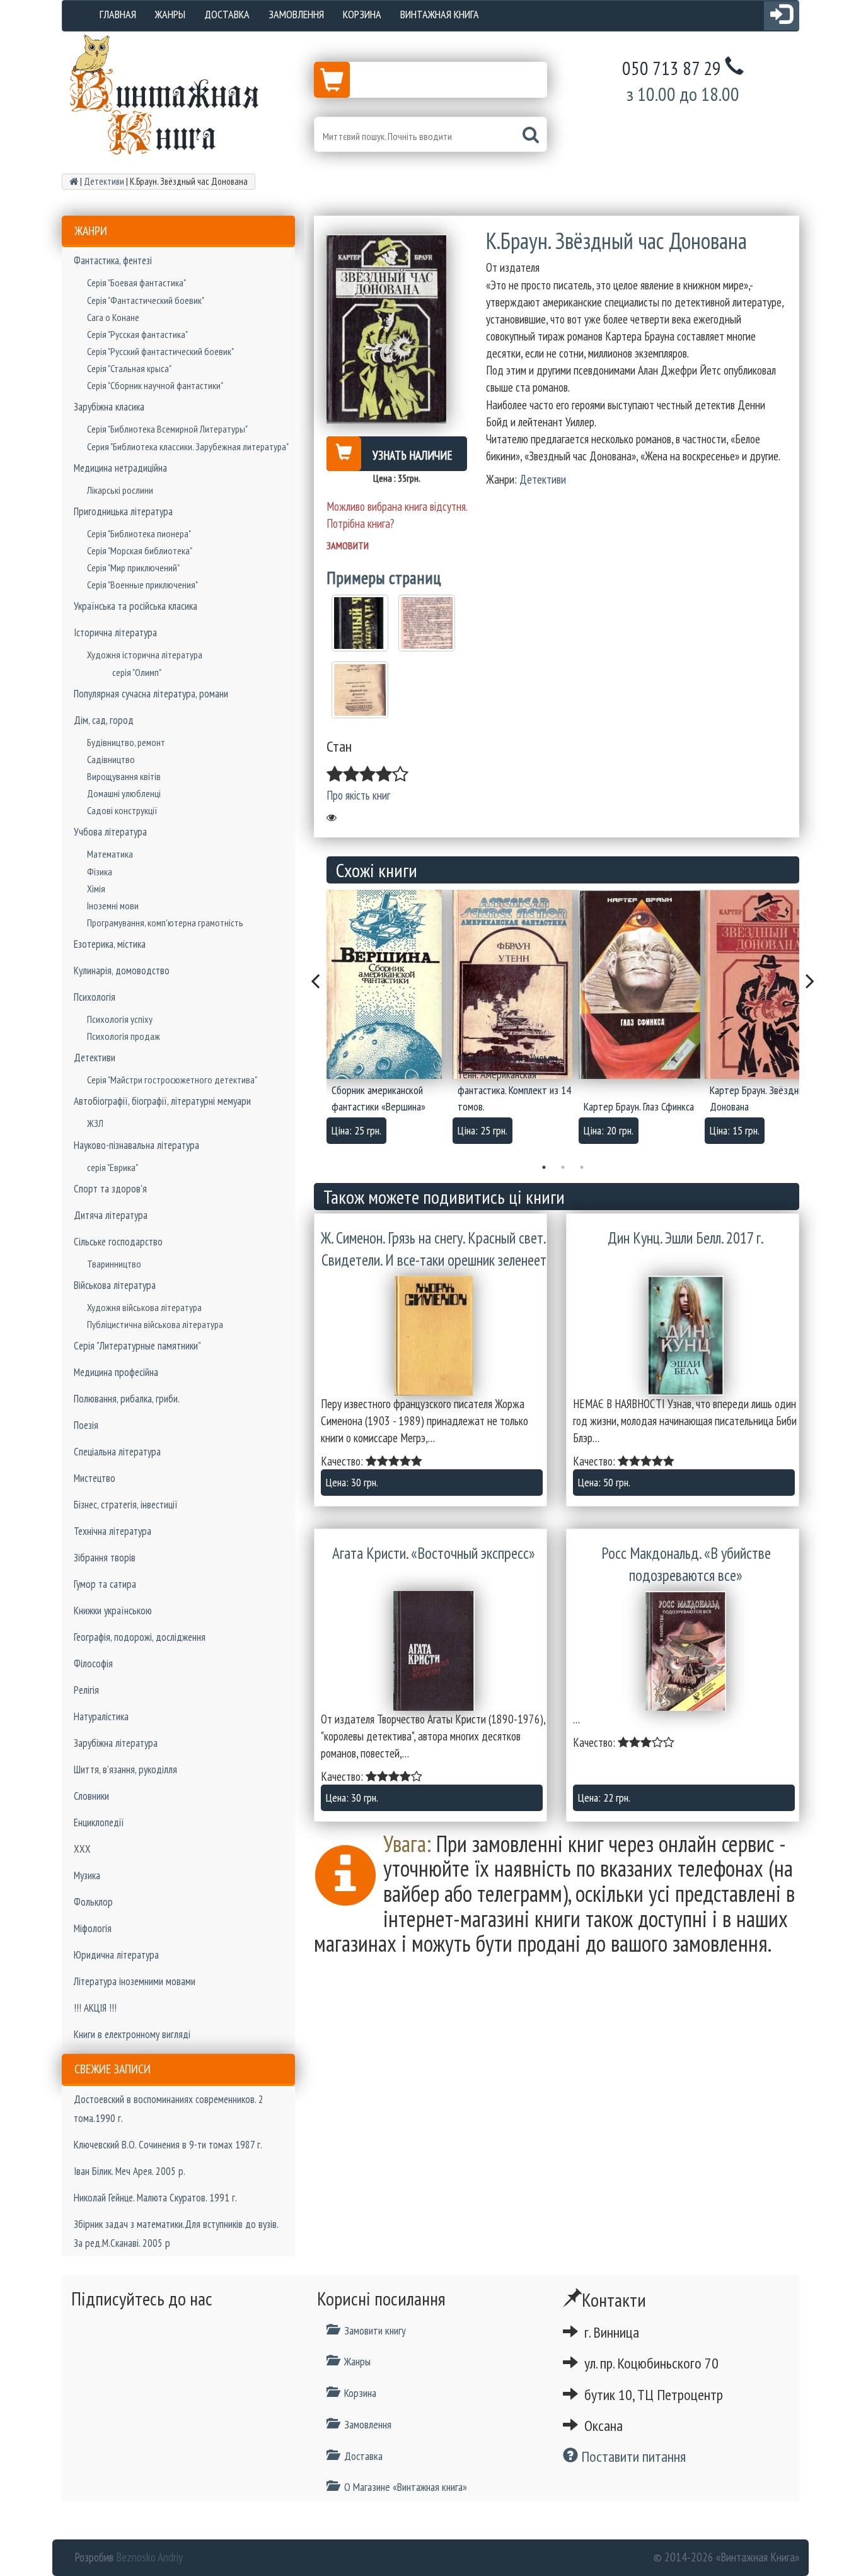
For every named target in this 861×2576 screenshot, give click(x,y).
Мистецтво (95, 1478)
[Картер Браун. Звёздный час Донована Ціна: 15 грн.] (768, 984)
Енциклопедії (99, 1822)
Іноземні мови (113, 906)
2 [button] (563, 1167)
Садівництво (111, 759)
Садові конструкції (122, 810)
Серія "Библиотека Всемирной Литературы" (167, 429)
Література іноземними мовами (135, 1981)
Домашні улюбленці (124, 793)
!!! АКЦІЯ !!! (95, 2008)
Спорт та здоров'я (110, 1189)
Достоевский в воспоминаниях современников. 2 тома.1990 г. (169, 2109)
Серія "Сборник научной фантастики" (155, 385)
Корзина (362, 14)
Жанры (170, 14)
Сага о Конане (113, 317)
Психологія (95, 997)
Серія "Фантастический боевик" (146, 300)
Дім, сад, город (104, 720)
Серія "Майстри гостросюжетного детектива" (172, 1080)
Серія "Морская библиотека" (140, 551)
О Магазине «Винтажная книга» (406, 2487)
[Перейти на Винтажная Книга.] (74, 181)
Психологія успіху (120, 1019)
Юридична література (116, 1955)
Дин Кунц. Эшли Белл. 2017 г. (686, 1238)
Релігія (86, 1690)
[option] (390, 1021)
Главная (118, 14)
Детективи (95, 1058)
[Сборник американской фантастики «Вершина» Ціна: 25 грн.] (390, 984)
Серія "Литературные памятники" (137, 1346)
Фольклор (93, 1902)
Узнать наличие (413, 455)
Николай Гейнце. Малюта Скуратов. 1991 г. (155, 2198)
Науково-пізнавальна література (136, 1145)
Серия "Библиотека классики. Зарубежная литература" (188, 446)
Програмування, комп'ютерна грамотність (165, 923)
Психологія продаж (124, 1036)
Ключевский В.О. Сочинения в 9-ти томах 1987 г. (168, 2145)
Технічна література (113, 1531)
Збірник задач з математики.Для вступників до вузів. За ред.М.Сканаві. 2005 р (176, 2234)
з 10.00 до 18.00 (683, 94)
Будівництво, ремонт (126, 742)
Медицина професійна (116, 1372)
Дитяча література (111, 1215)
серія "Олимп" (137, 672)
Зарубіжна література (116, 1743)
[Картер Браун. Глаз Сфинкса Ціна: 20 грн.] (642, 984)
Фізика (100, 871)
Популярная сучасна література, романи (151, 694)
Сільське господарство (118, 1242)
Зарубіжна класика (109, 407)
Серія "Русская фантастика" (137, 334)
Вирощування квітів (124, 776)
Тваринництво (114, 1264)
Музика (87, 1875)
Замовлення (296, 14)
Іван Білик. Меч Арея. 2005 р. (130, 2171)
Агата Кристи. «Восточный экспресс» (434, 1553)
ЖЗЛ (95, 1123)
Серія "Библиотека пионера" (139, 533)
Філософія (93, 1664)
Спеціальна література (117, 1452)
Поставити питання (632, 2457)
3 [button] (582, 1167)
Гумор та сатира (105, 1584)
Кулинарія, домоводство (122, 970)
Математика (110, 854)
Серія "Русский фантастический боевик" (160, 351)
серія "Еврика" (113, 1167)
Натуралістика (101, 1716)
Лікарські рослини (120, 490)
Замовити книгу (375, 2330)
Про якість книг (358, 795)
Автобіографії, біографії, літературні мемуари (162, 1101)
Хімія (96, 889)
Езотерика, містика (110, 944)
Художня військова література (144, 1307)
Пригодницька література (123, 511)
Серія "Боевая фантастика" (136, 283)
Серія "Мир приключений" (133, 568)
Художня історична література (145, 655)
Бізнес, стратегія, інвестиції (126, 1505)
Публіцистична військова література (155, 1324)
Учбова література (110, 832)
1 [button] (544, 1167)
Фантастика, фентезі (113, 260)
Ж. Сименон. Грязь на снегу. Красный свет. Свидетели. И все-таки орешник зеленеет (434, 1249)
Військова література (115, 1285)
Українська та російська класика (136, 606)
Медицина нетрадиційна (120, 468)
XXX (82, 1849)
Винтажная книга (440, 14)
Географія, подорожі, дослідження (140, 1637)
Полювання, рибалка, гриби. (127, 1399)
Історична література (115, 632)
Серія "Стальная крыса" (129, 368)
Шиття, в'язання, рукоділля (125, 1769)
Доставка (227, 14)
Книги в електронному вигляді (132, 2034)
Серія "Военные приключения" (142, 585)
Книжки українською (113, 1611)
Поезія (86, 1425)
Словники (91, 1796)
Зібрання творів (105, 1558)
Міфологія (93, 1928)
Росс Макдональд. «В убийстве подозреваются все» (686, 1565)
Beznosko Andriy (149, 2557)
